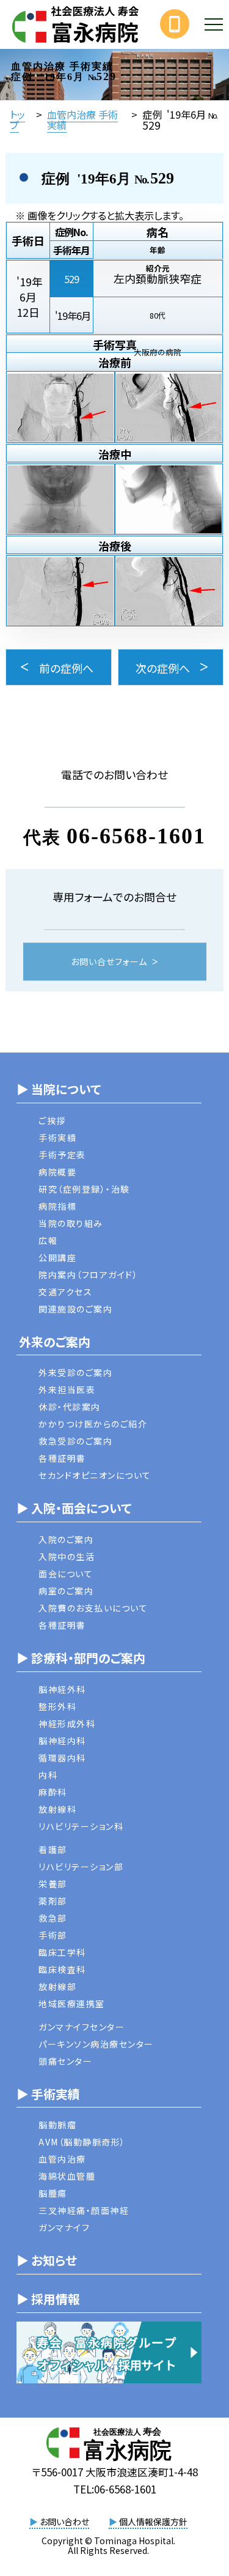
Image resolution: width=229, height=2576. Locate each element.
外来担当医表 (67, 1390)
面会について (66, 1574)
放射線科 (57, 1809)
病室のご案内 (66, 1591)
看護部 (53, 1849)
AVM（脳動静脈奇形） (82, 2142)
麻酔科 (53, 1792)
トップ (17, 119)
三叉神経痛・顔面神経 (84, 2210)
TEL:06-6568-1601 (115, 2489)
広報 (48, 1240)
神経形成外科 (67, 1723)
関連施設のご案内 (75, 1309)
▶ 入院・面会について (74, 1508)
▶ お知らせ (47, 2260)
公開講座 (57, 1257)
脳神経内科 (62, 1741)
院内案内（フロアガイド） (88, 1275)
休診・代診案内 (70, 1407)
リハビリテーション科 (81, 1826)
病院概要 (57, 1172)
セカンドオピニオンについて (95, 1475)
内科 (48, 1775)
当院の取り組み (71, 1223)
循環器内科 (62, 1758)
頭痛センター (65, 2061)
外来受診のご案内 (75, 1372)
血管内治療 (62, 2159)
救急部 (53, 1918)
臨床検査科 (62, 1969)
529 (71, 279)
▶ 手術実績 (48, 2094)
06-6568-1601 (136, 836)
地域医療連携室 (72, 2004)
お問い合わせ (59, 2522)
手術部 (53, 1935)
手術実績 (57, 1138)
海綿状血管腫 (67, 2176)
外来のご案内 (53, 1342)
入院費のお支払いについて (93, 1608)
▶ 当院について (59, 1089)
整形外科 (57, 1706)
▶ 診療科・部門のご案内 (81, 1658)
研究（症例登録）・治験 (84, 1189)
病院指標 (57, 1206)
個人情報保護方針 (148, 2522)
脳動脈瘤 (57, 2125)
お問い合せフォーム (109, 962)
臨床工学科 (62, 1952)
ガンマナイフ (64, 2227)
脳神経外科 (62, 1689)
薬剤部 (53, 1901)
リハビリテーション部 (81, 1867)
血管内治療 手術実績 (82, 119)
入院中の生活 (67, 1556)
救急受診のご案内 (75, 1441)
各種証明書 (62, 1458)
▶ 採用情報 (48, 2299)
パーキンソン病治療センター (96, 2044)
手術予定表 (62, 1155)
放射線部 (57, 1986)
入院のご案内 (66, 1539)
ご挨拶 (52, 1120)
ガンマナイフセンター (82, 2027)
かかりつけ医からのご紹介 (93, 1424)
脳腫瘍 (53, 2193)
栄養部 (53, 1884)
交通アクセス (65, 1292)
